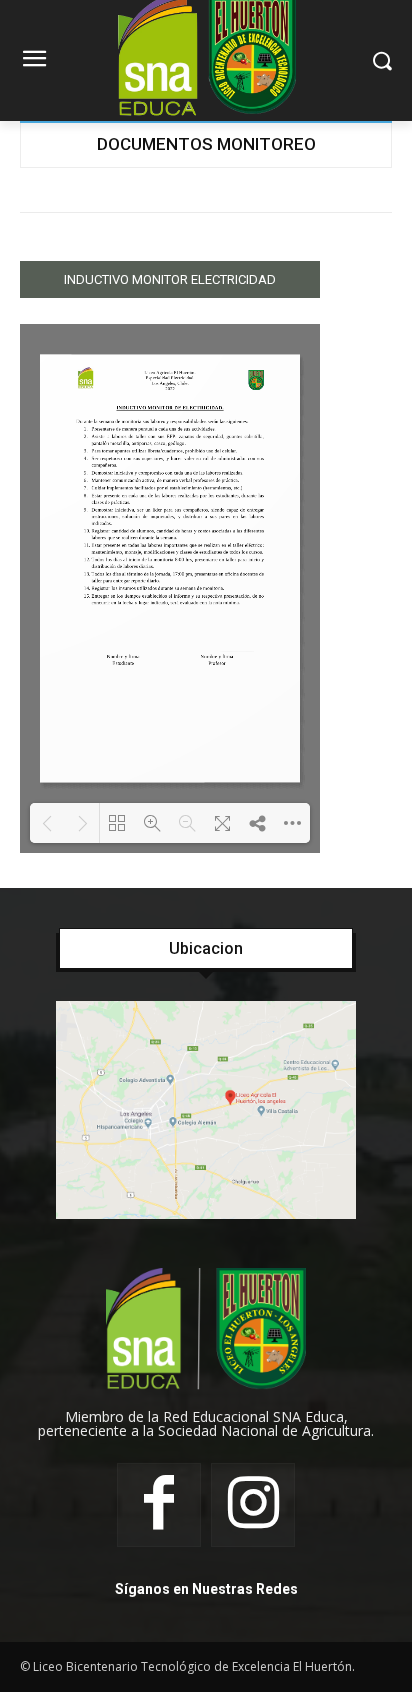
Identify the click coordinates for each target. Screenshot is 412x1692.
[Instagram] (253, 1505)
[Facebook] (159, 1505)
